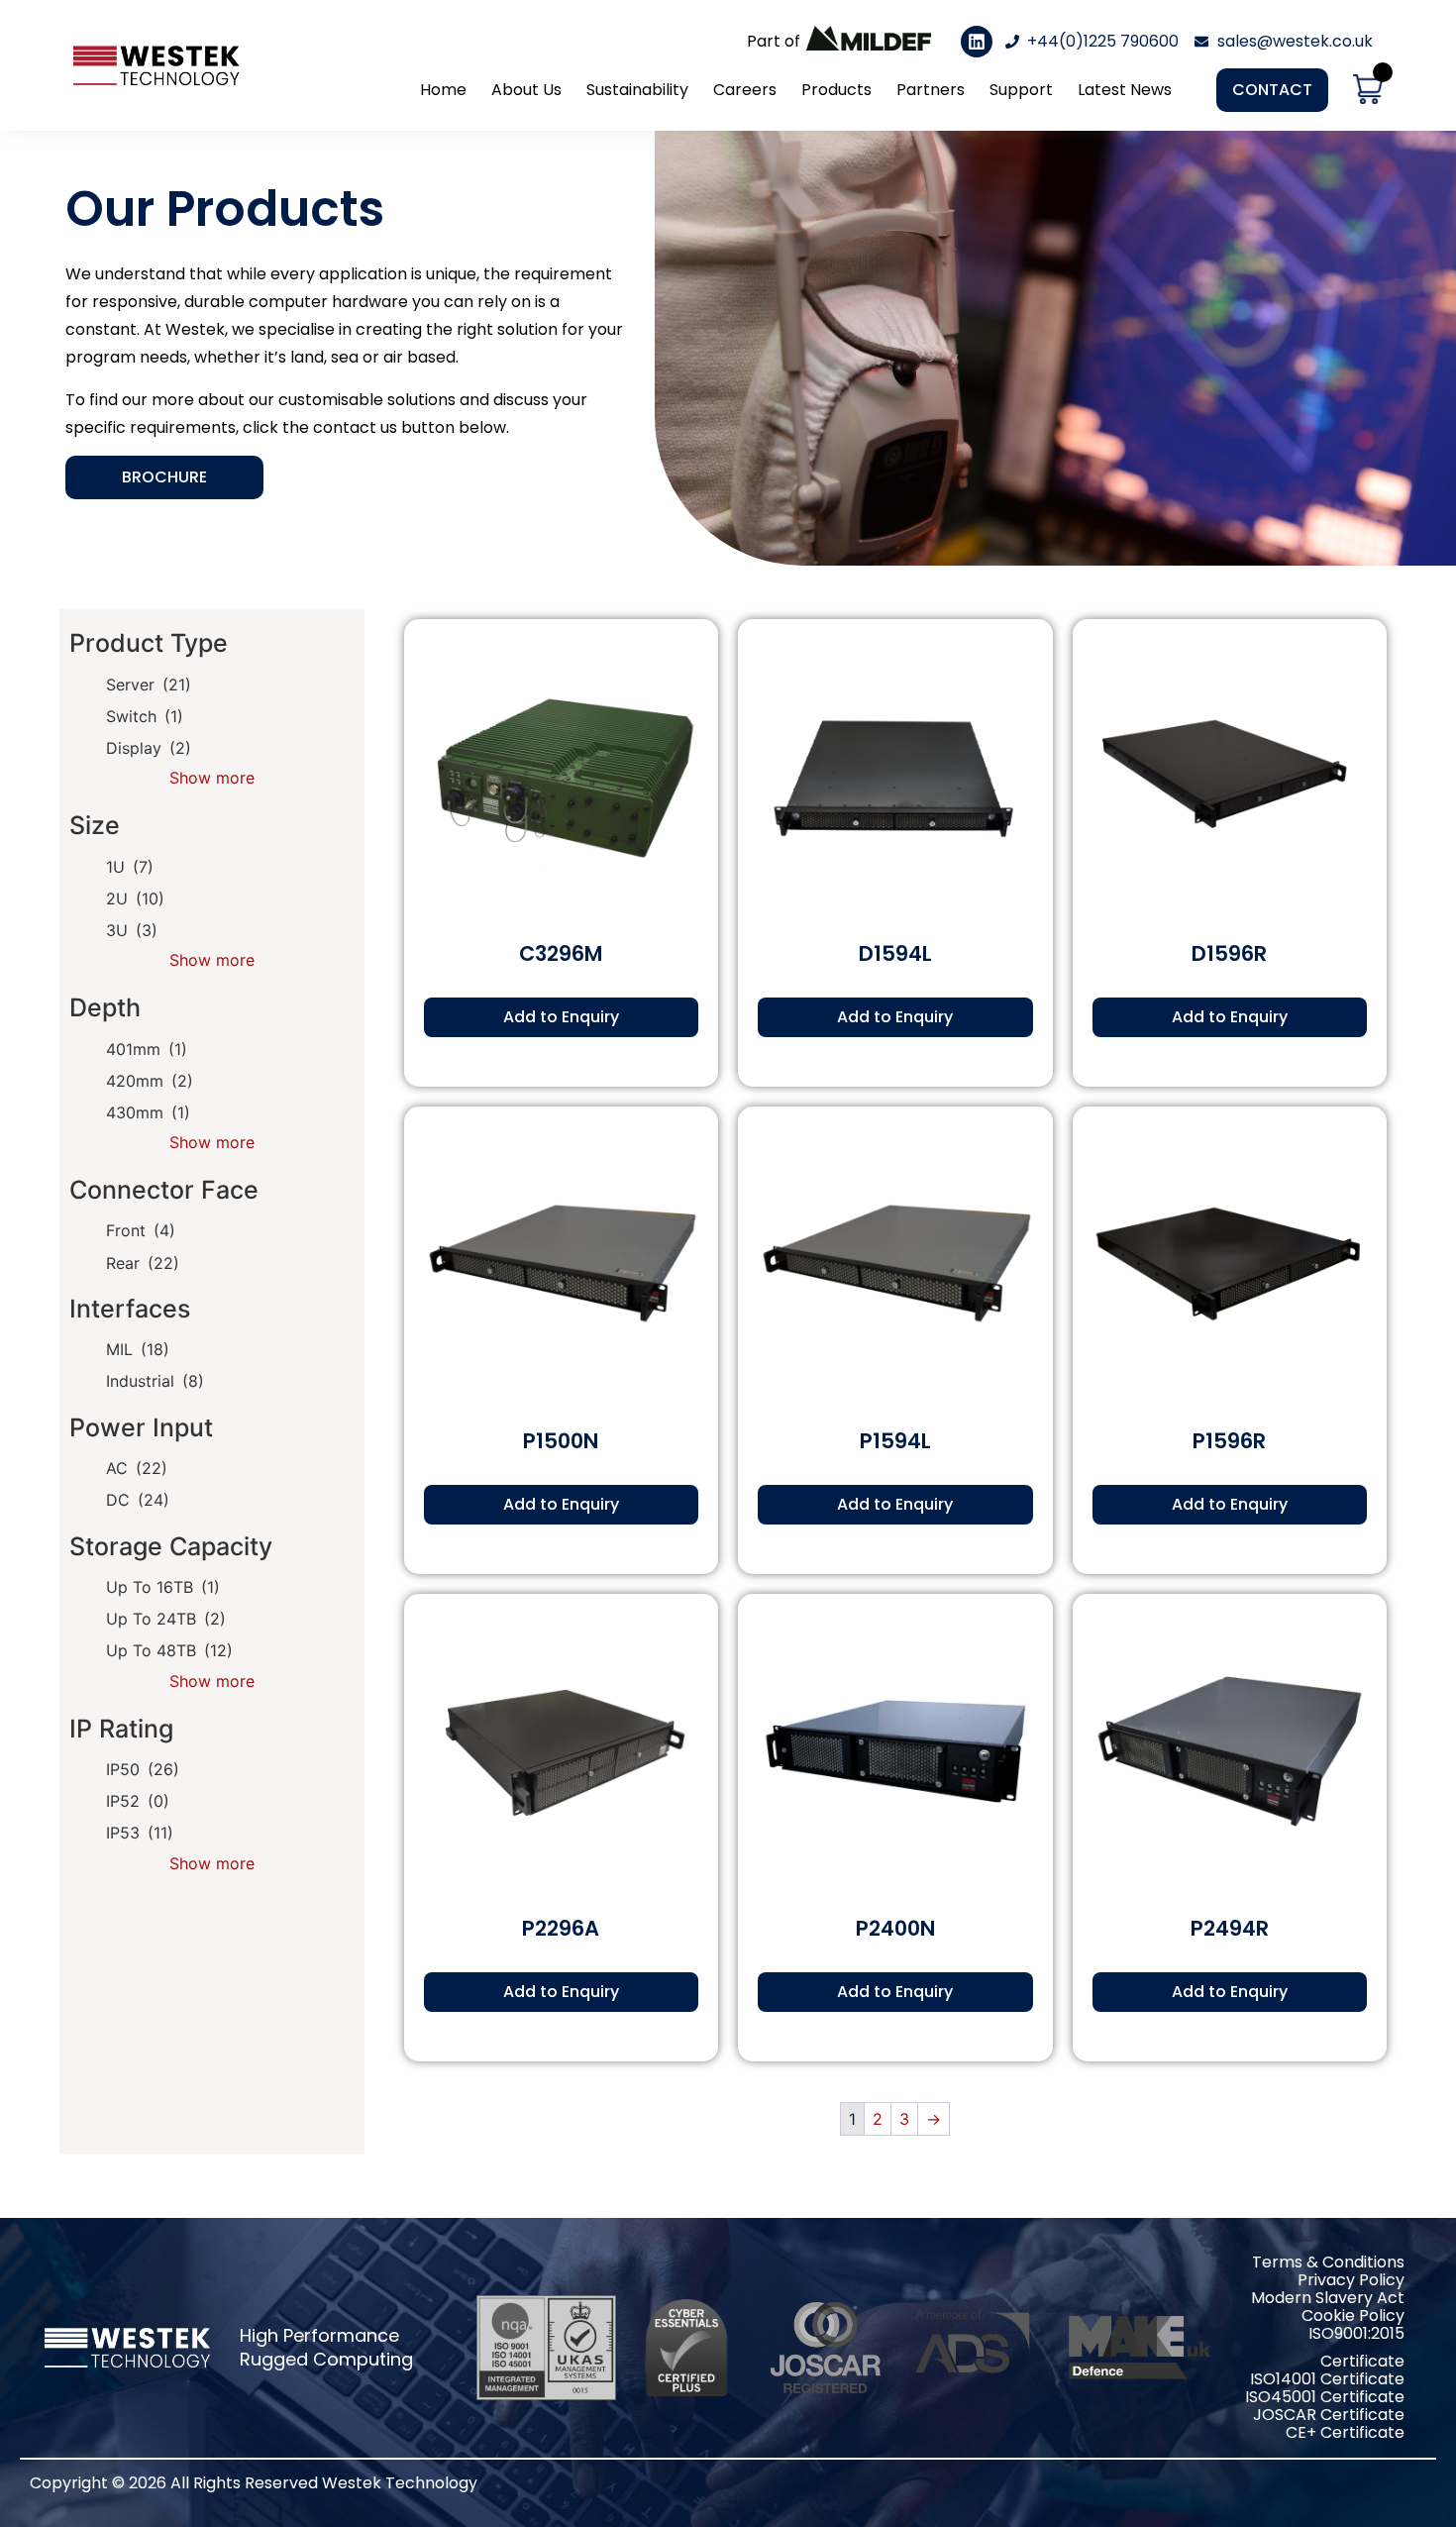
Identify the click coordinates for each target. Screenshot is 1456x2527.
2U (135, 898)
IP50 (143, 1769)
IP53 (140, 1833)
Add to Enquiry (561, 1017)
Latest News (1125, 90)
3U (132, 930)
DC (138, 1500)
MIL (138, 1349)
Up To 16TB (163, 1587)
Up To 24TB (166, 1619)
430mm (148, 1112)
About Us (526, 90)
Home (443, 90)
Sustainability (637, 90)
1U (130, 867)
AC (137, 1468)
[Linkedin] (977, 42)
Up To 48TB (169, 1650)
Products (836, 90)
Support (1021, 90)
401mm (147, 1049)
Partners (931, 90)
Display (149, 748)
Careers (745, 90)
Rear (143, 1263)
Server (149, 684)
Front (141, 1230)
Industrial (155, 1381)
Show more (212, 778)
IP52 (138, 1801)
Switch (145, 716)
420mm (150, 1081)
